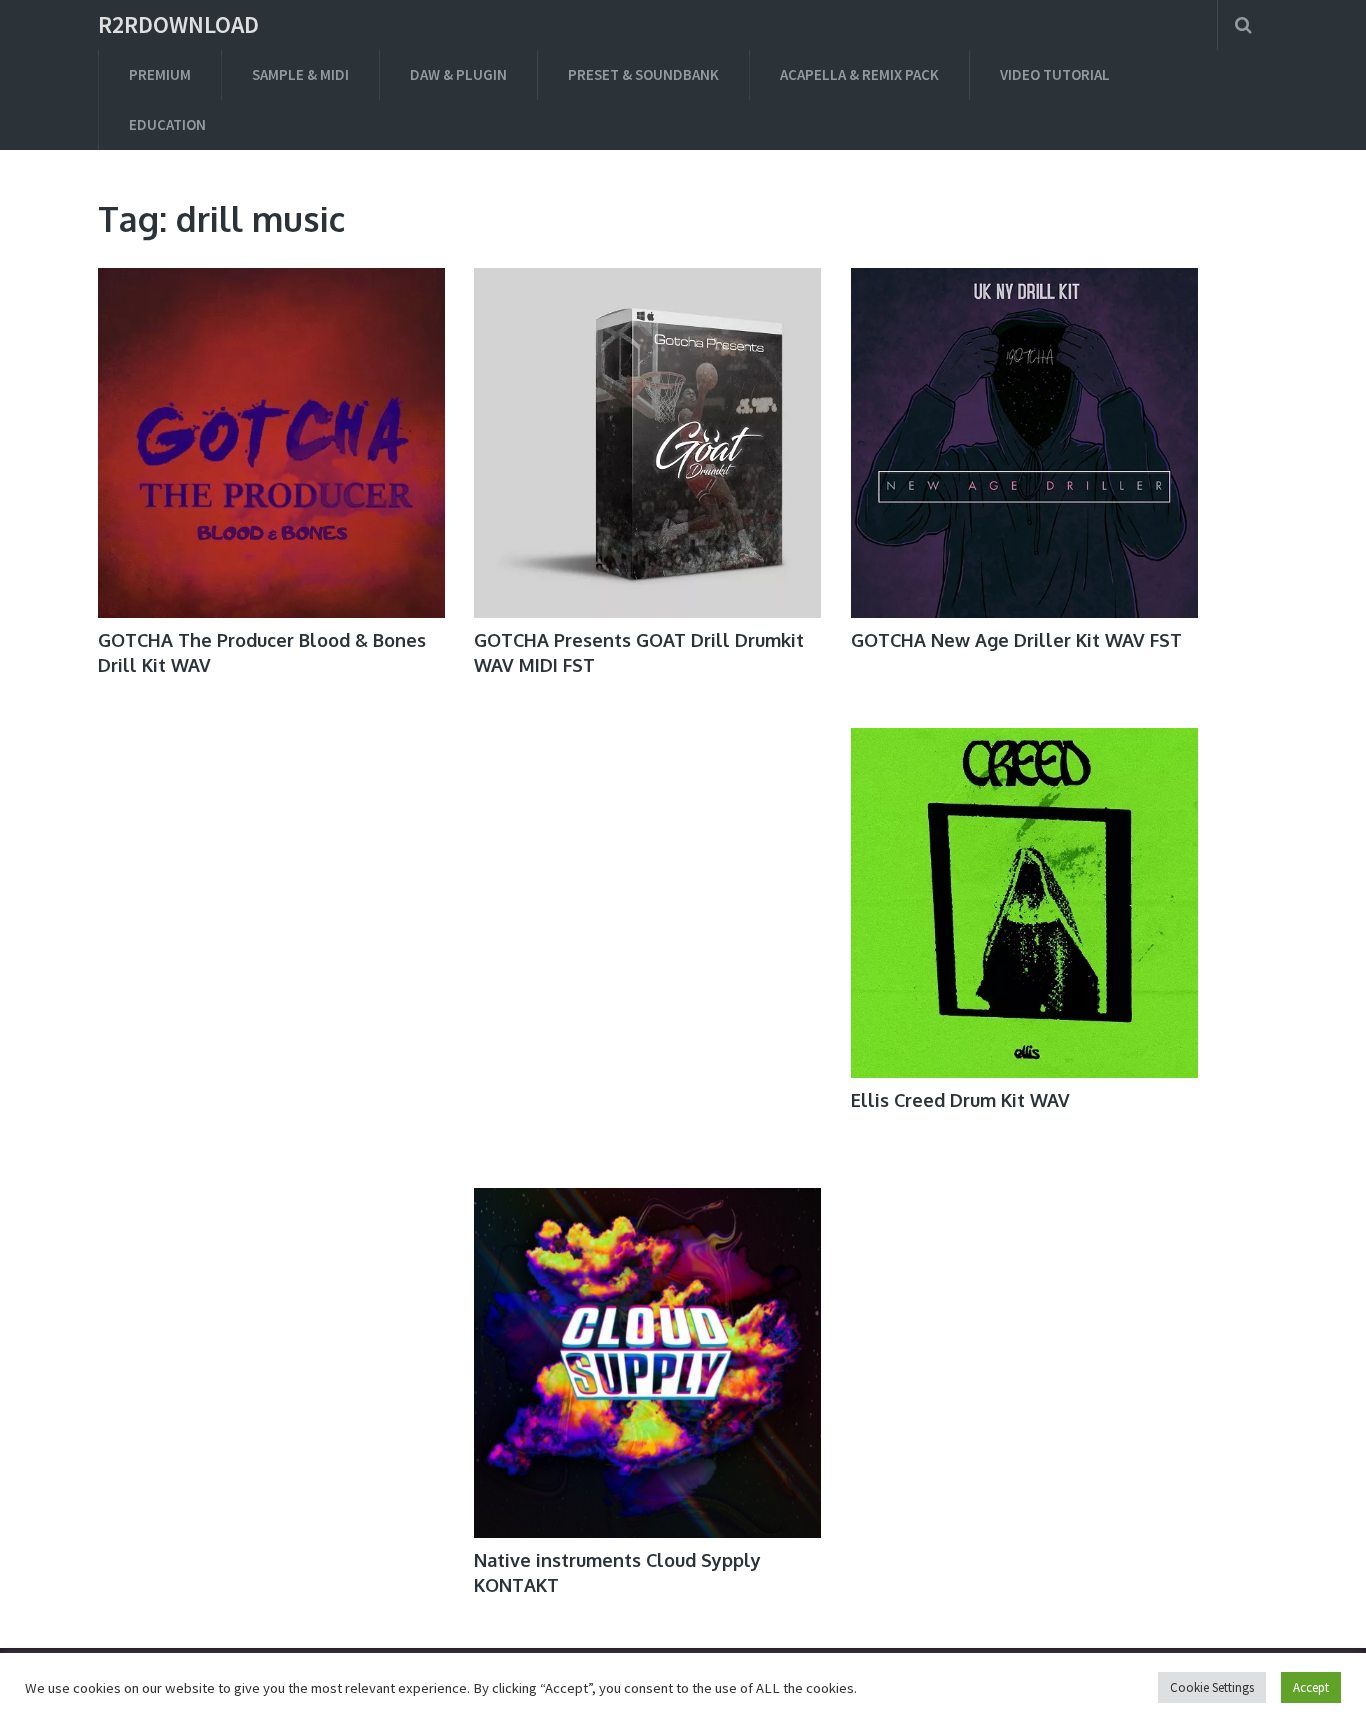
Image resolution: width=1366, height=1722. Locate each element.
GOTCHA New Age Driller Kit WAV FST (1016, 640)
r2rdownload (178, 25)
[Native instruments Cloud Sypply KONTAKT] (647, 1363)
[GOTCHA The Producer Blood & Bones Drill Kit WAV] (271, 443)
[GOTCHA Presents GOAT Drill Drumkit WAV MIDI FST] (647, 443)
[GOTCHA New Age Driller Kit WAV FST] (1024, 443)
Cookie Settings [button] (1212, 1687)
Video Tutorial (1055, 74)
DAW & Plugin (458, 74)
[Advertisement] (271, 1380)
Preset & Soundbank (643, 74)
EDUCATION (167, 124)
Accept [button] (1311, 1687)
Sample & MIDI (300, 74)
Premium (160, 74)
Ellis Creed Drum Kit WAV (960, 1100)
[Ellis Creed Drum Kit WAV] (1024, 903)
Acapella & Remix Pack (859, 74)
